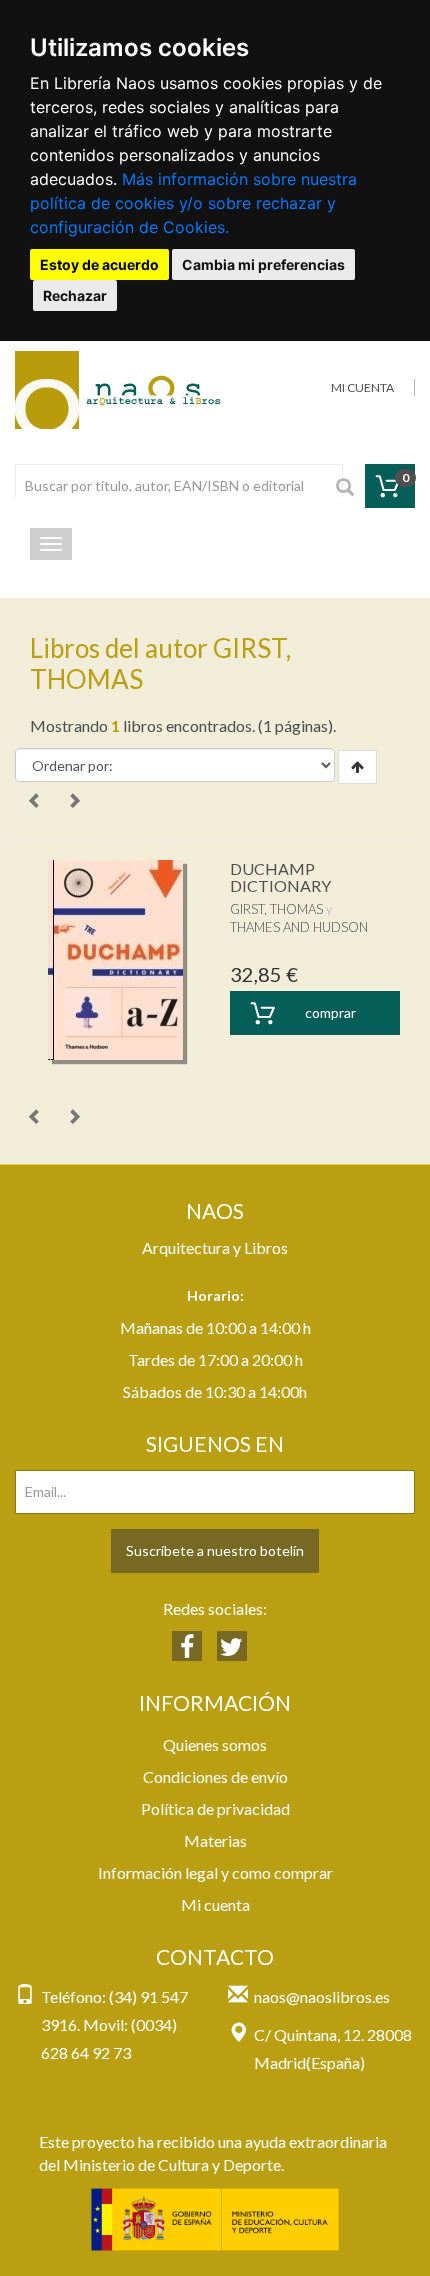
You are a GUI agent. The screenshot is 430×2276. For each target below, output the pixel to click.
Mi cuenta (215, 1904)
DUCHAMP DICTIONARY (280, 877)
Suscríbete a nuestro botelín (215, 1550)
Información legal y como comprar (215, 1872)
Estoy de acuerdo (99, 264)
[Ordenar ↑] (357, 767)
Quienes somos (215, 1744)
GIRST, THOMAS (276, 909)
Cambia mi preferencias (263, 264)
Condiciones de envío (215, 1776)
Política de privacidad (215, 1808)
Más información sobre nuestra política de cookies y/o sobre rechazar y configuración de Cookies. (193, 203)
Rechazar (75, 295)
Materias (215, 1840)
